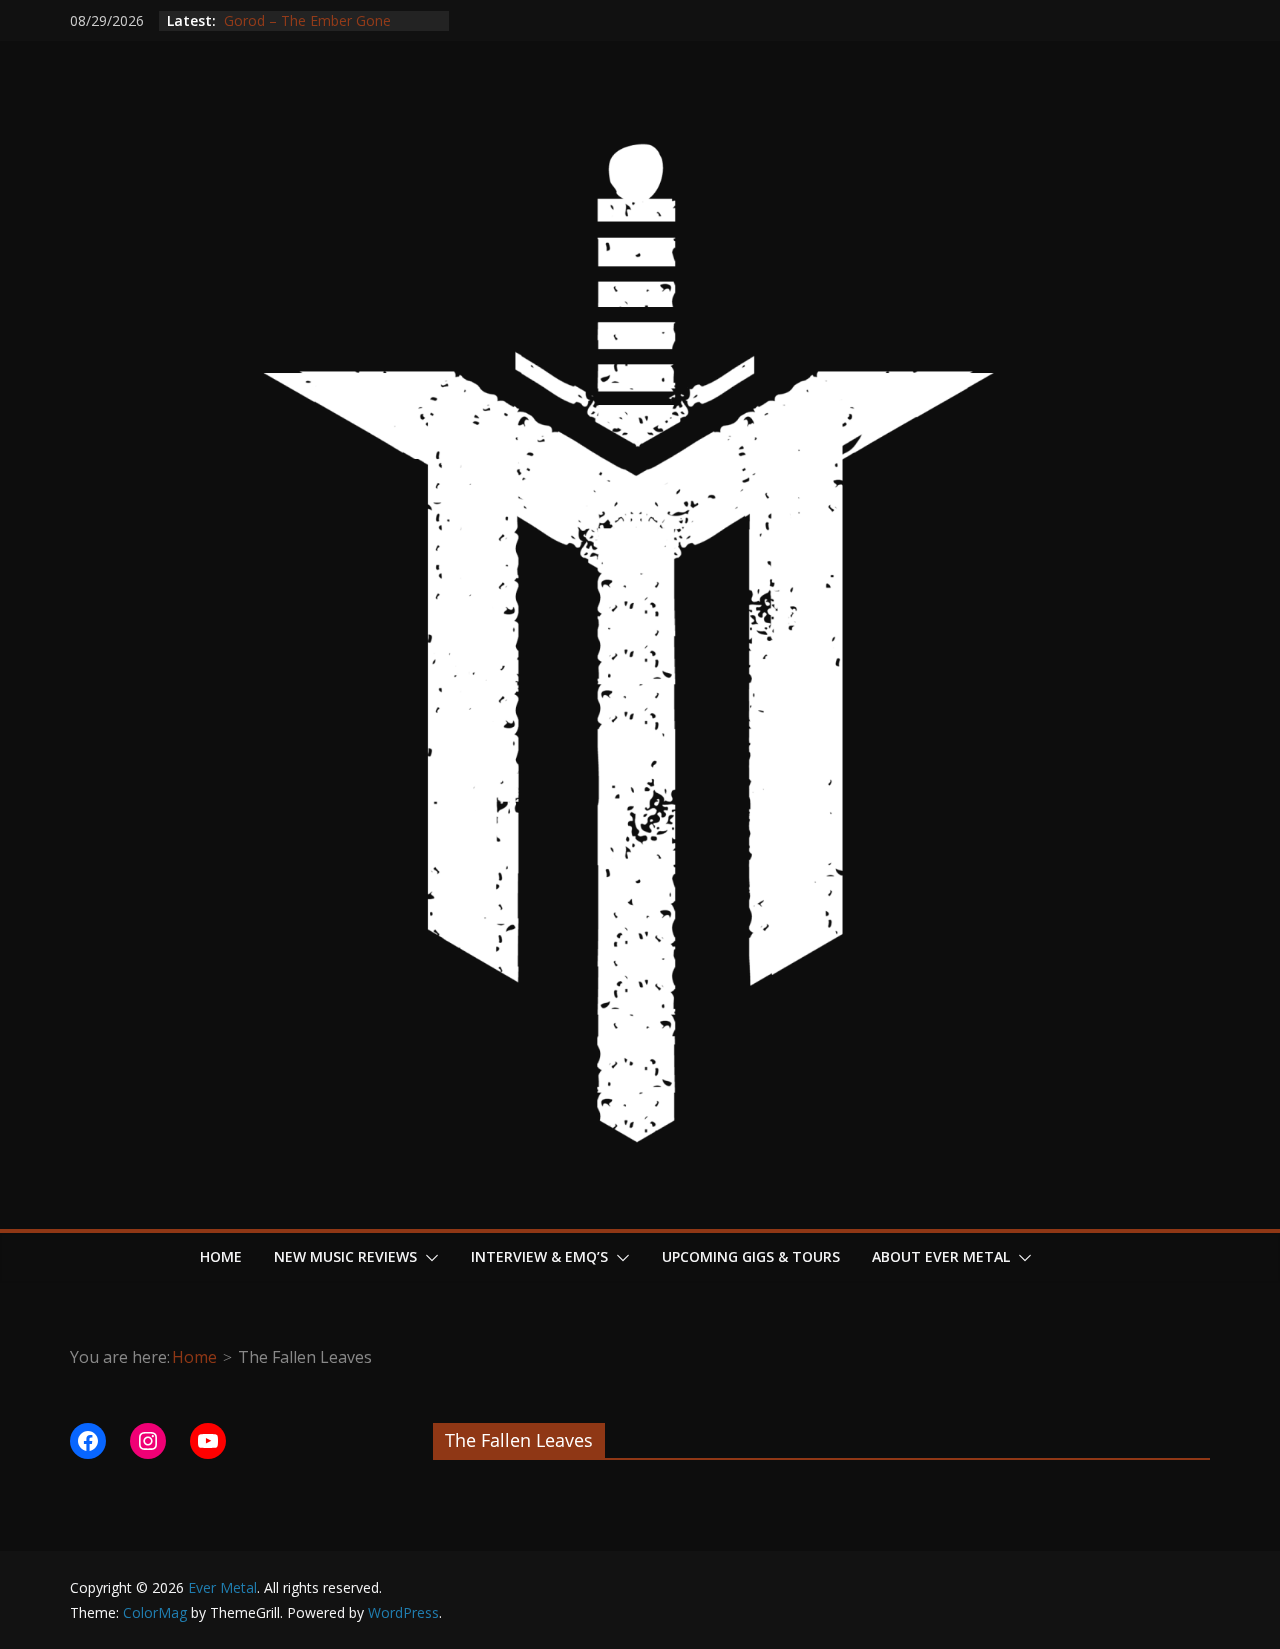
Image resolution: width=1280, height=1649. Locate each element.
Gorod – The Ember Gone (305, 23)
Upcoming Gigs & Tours (751, 1256)
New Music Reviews (345, 1256)
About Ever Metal (941, 1256)
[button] (428, 1258)
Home (221, 1256)
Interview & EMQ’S (539, 1256)
